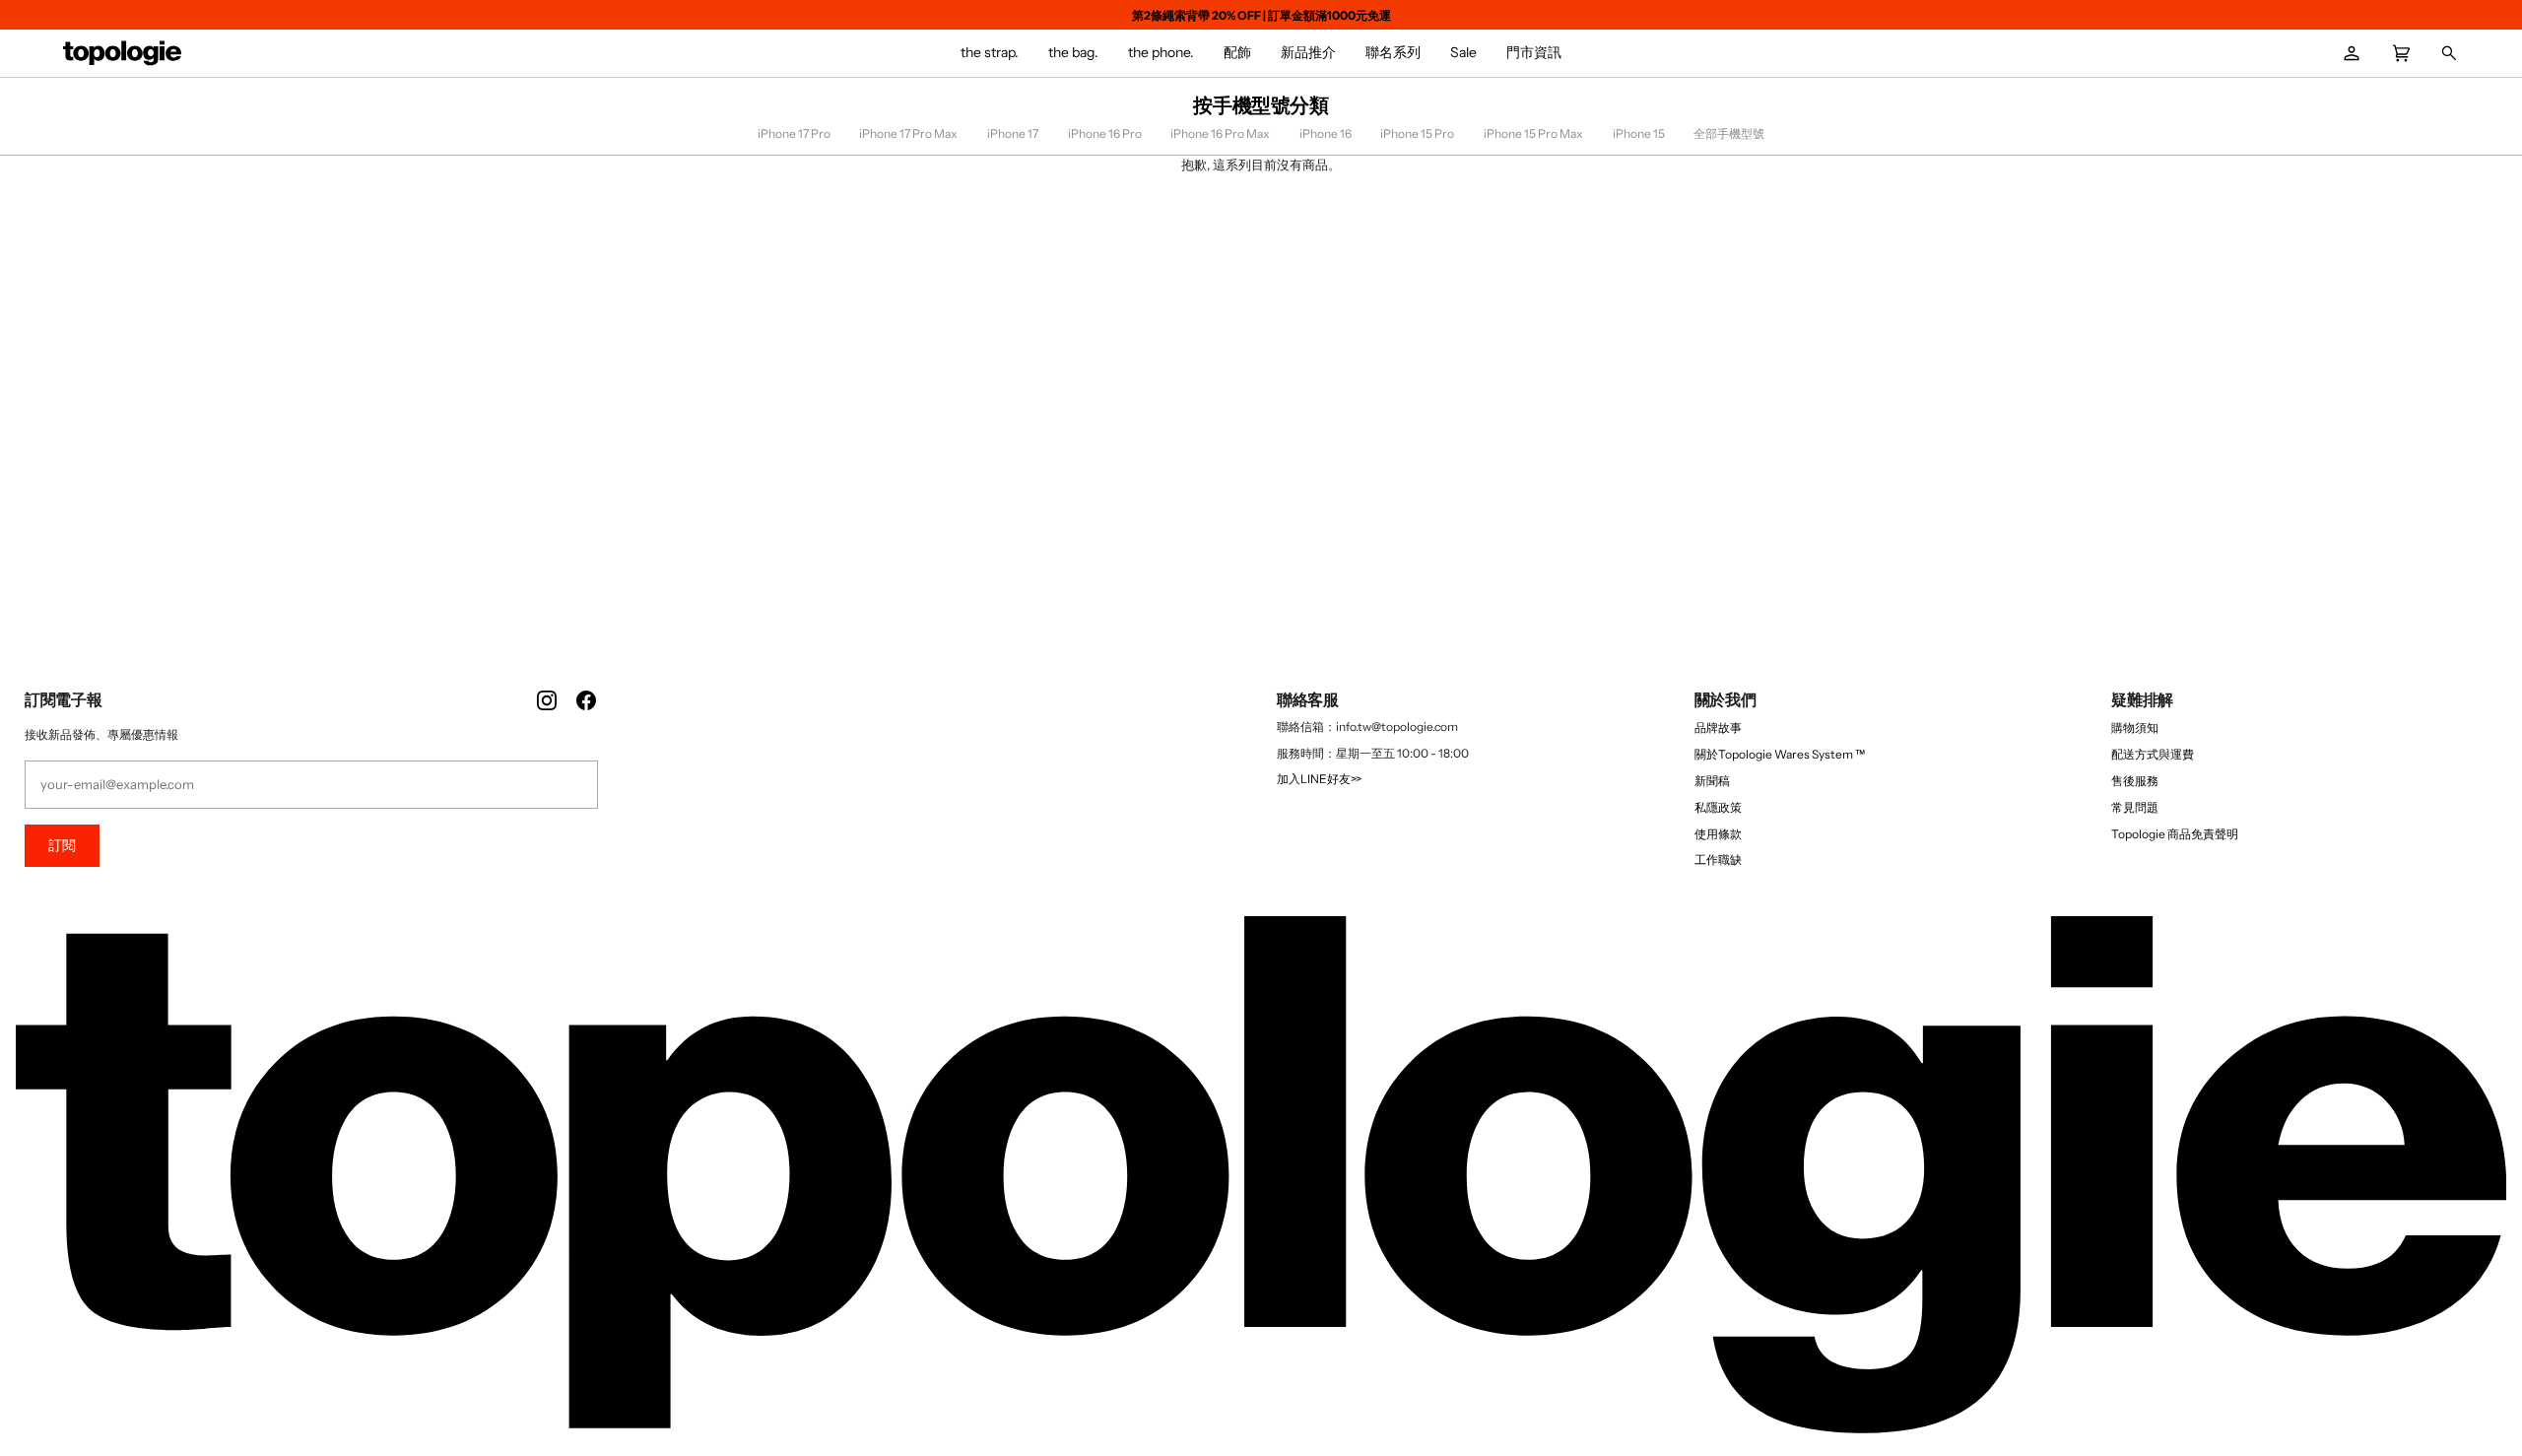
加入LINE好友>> (1319, 779)
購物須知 (2135, 728)
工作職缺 (1718, 860)
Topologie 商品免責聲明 (2175, 834)
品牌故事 (1718, 728)
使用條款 (1718, 834)
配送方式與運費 (2153, 754)
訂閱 (62, 845)
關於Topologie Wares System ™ (1780, 754)
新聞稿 (1712, 781)
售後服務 (2135, 781)
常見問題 (2135, 807)
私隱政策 (1718, 807)
